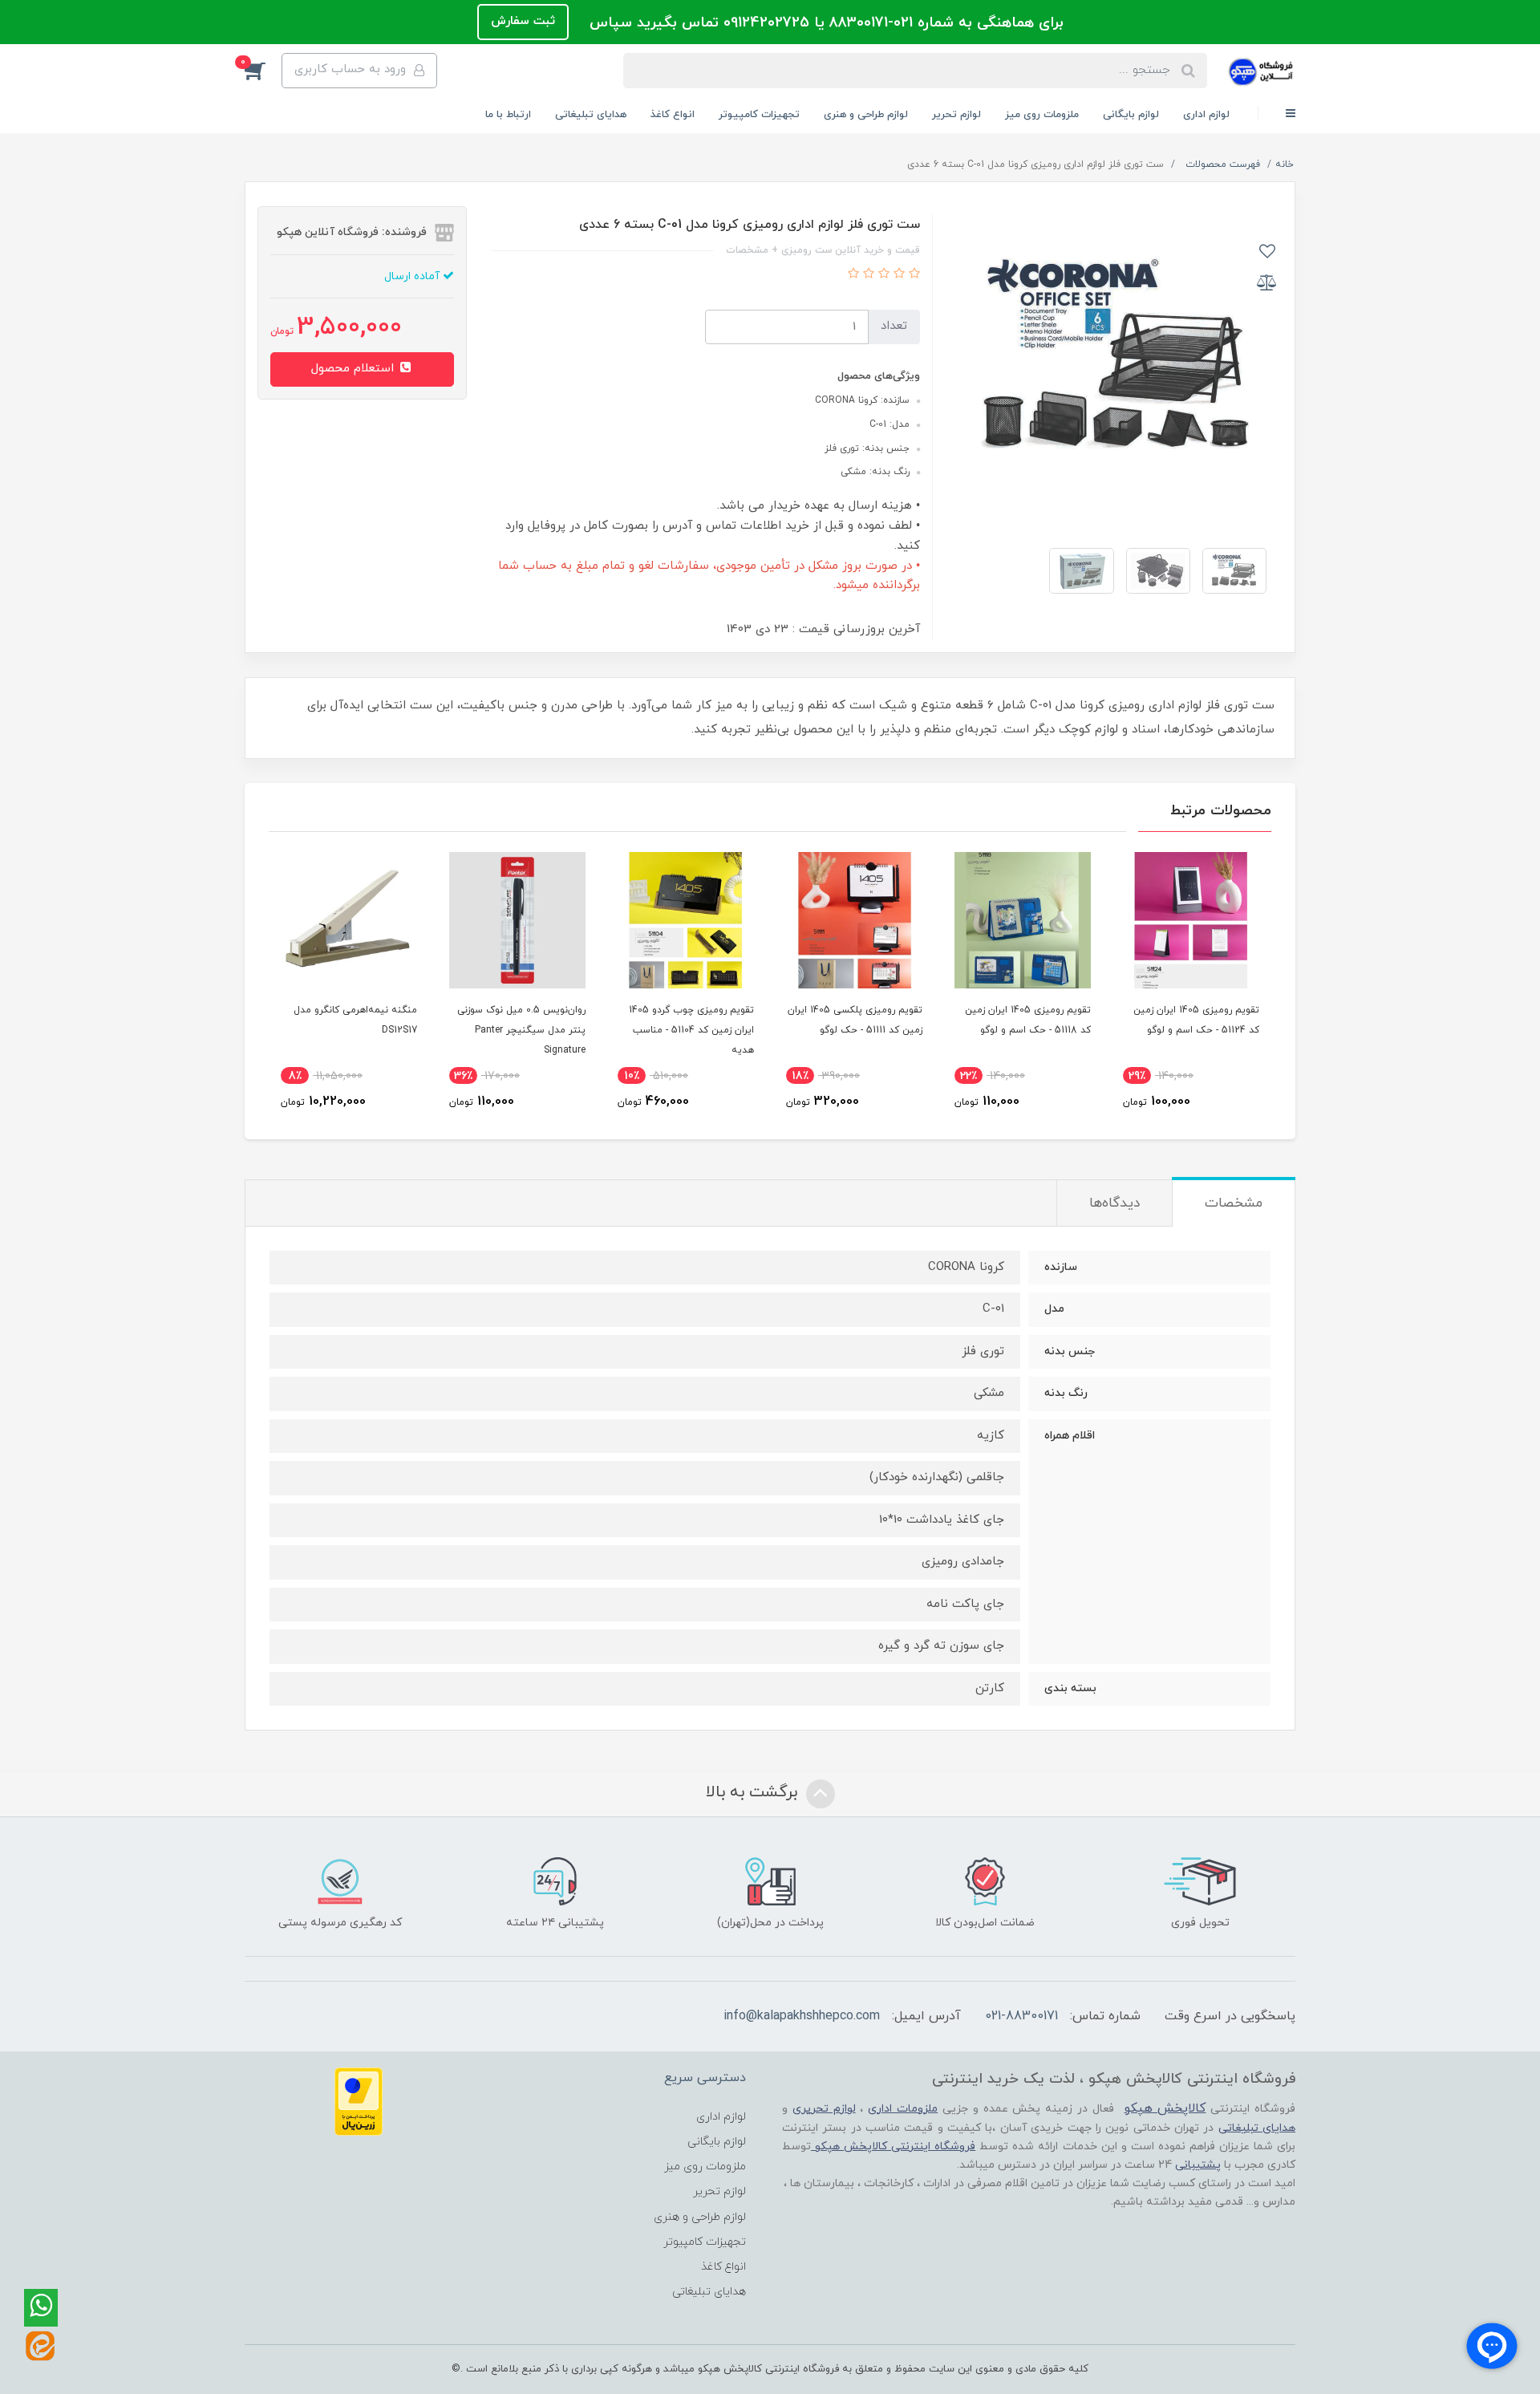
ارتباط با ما (508, 115)
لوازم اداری (1206, 115)
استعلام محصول (355, 369)
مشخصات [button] (1234, 1203)
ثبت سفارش (523, 21)
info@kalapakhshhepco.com (802, 2016)
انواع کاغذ (673, 115)
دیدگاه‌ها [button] (1114, 1203)
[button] (263, 71)
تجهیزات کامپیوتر (759, 115)
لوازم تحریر (956, 115)
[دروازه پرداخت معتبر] (359, 2101)
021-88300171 (1021, 2016)
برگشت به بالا (754, 1793)
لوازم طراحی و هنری (866, 115)
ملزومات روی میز (1042, 115)
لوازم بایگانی (1131, 115)
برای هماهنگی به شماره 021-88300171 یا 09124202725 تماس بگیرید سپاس (824, 23)
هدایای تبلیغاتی (591, 115)
